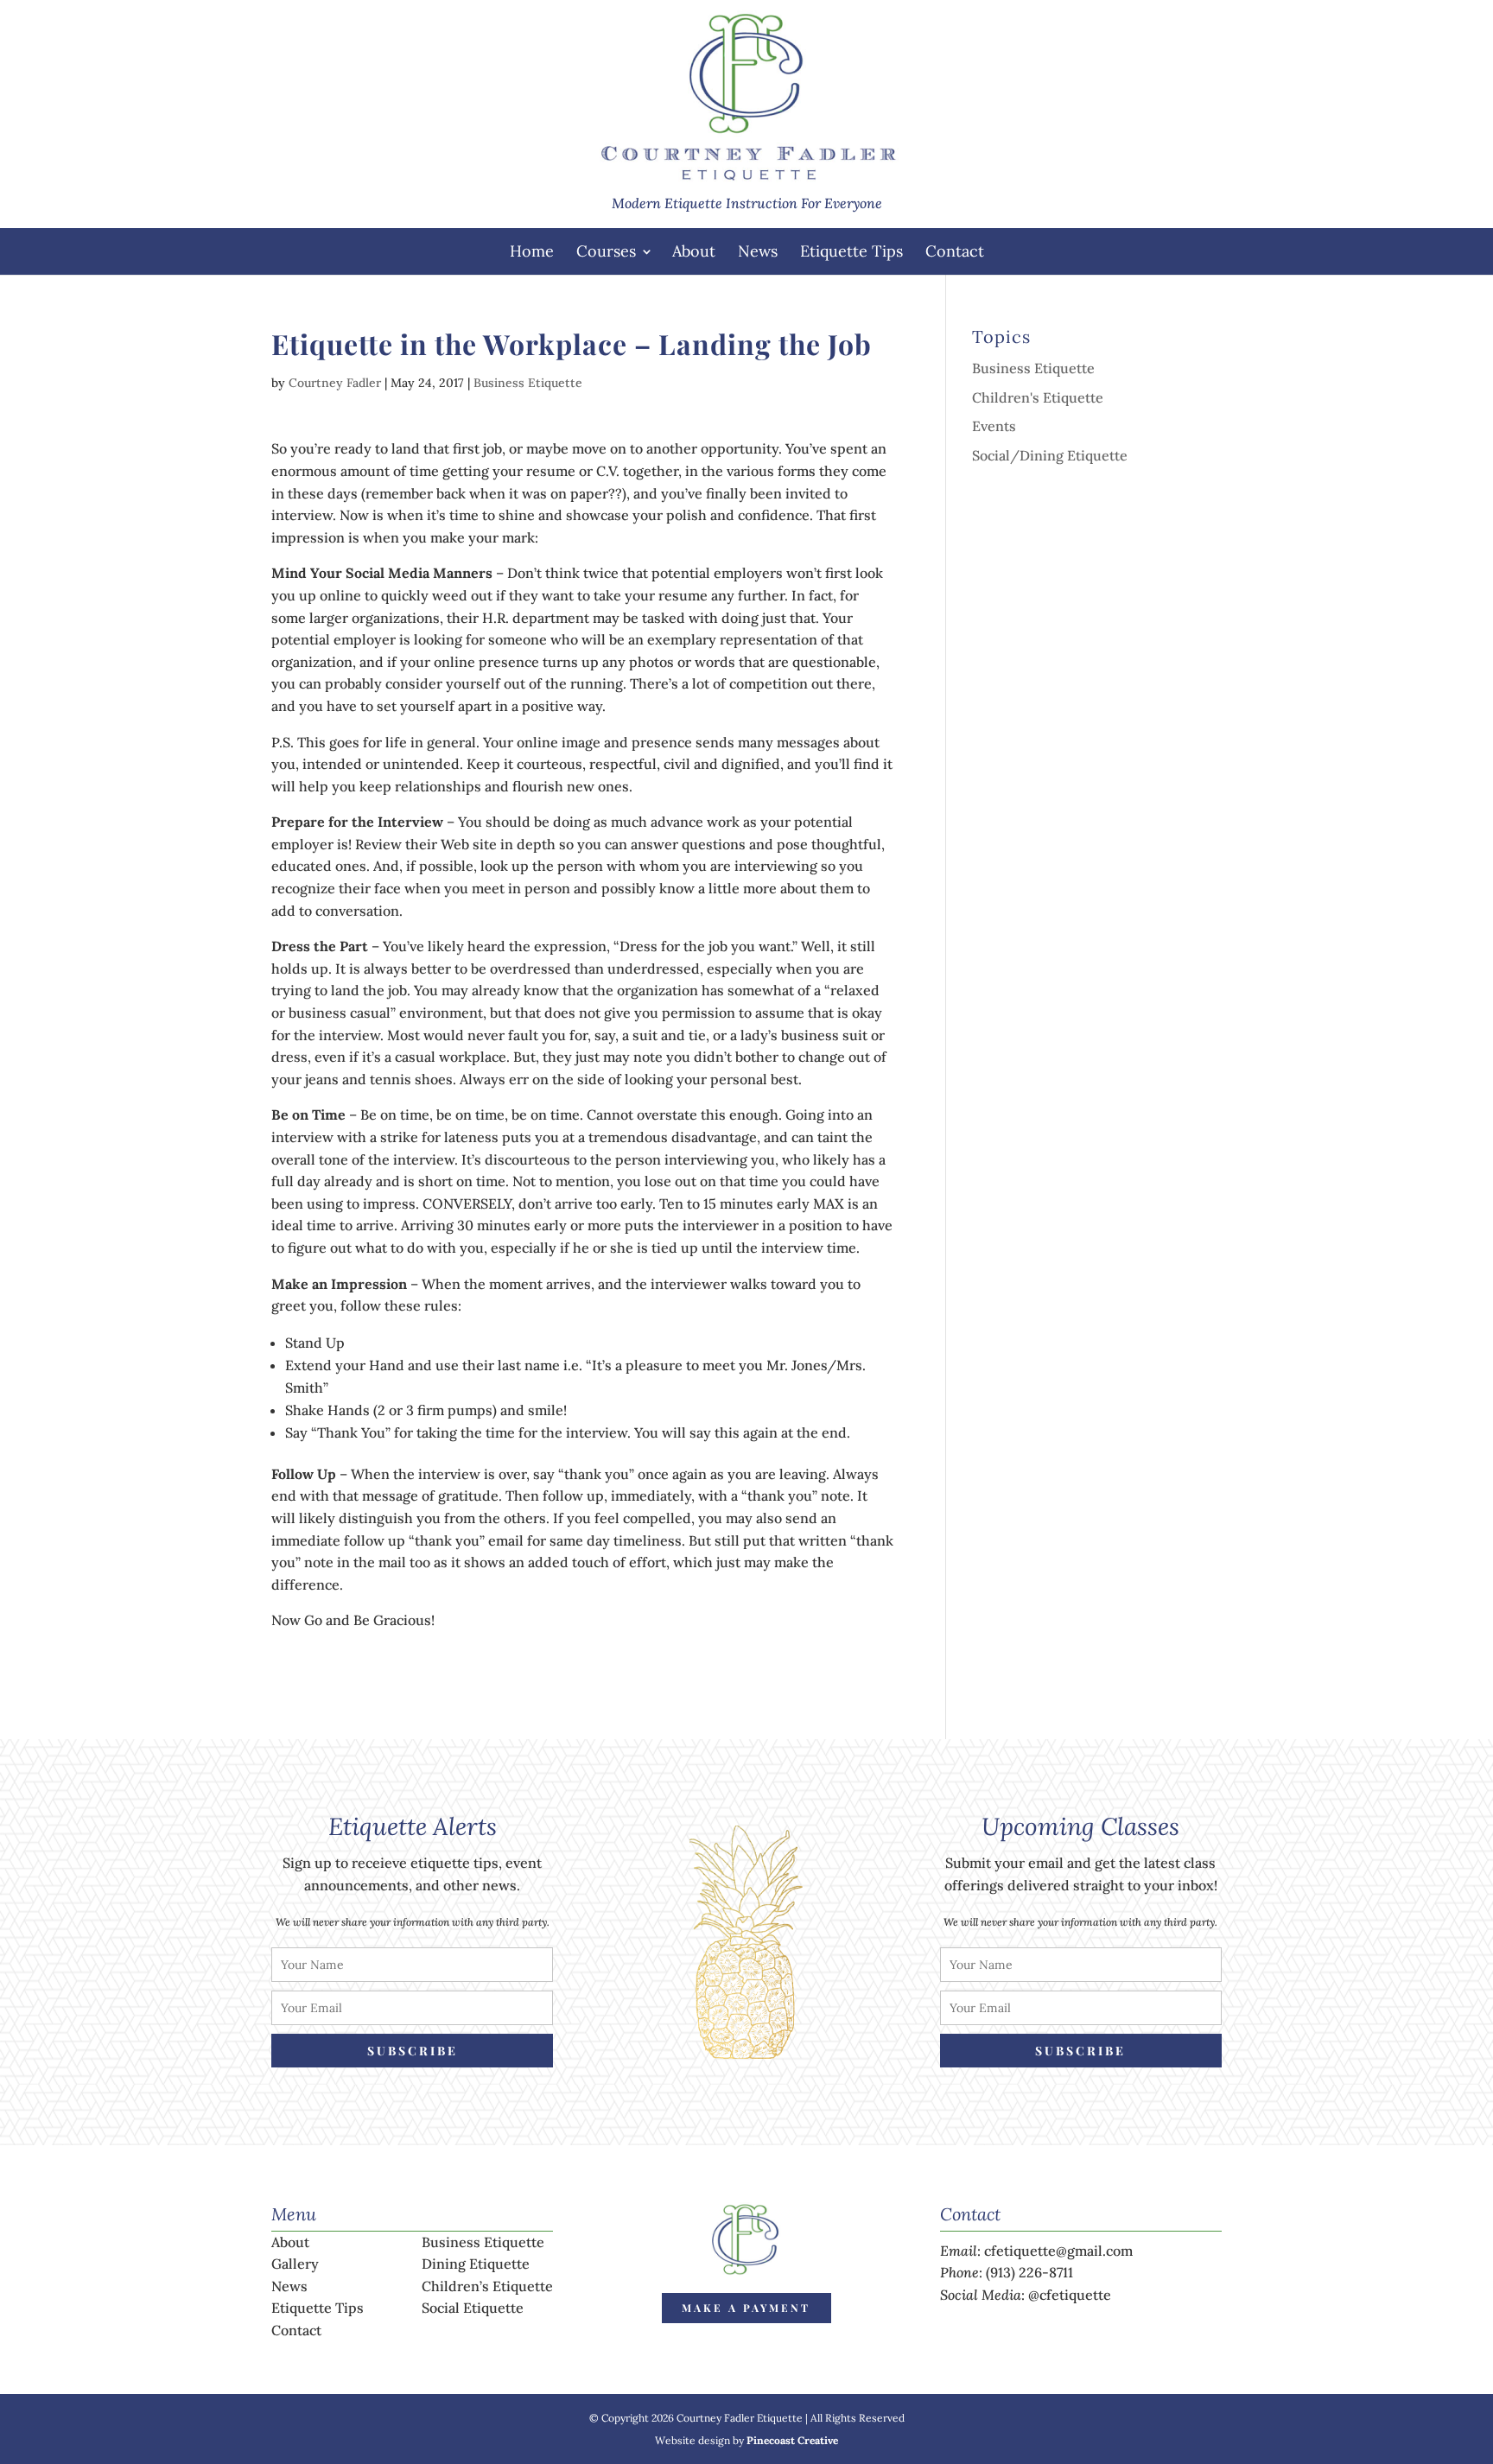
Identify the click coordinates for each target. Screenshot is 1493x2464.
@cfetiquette (1070, 2295)
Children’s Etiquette (487, 2286)
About (694, 251)
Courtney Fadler (335, 383)
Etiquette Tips (851, 251)
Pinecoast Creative (792, 2440)
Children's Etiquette (1038, 397)
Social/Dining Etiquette (1050, 455)
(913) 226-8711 (1029, 2272)
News (758, 251)
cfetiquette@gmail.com (1058, 2251)
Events (994, 426)
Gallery (295, 2264)
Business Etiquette (528, 383)
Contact (955, 251)
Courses (606, 251)
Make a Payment (746, 2308)
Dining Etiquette (476, 2264)
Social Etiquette (473, 2308)
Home (532, 251)
